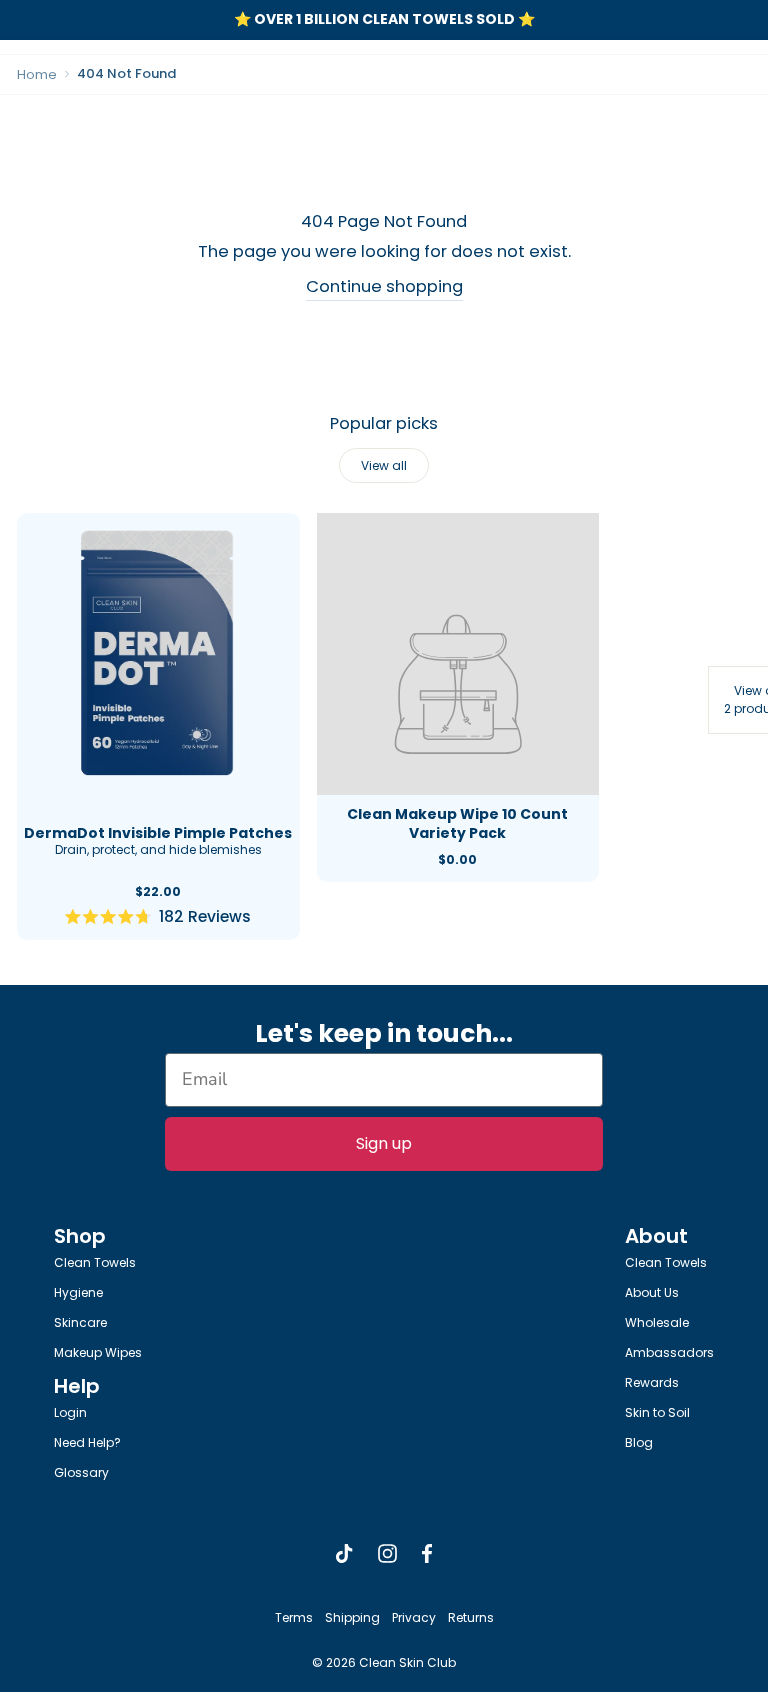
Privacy (414, 1617)
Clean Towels (95, 1262)
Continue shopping (384, 286)
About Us (652, 1292)
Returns (471, 1617)
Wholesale (657, 1322)
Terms (294, 1617)
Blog (639, 1442)
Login (70, 1412)
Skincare (80, 1322)
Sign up (384, 1143)
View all (384, 465)
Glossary (81, 1472)
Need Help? (87, 1442)
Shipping (352, 1617)
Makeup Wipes (98, 1352)
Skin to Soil (657, 1412)
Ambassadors (669, 1352)
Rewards (652, 1382)
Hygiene (78, 1292)
